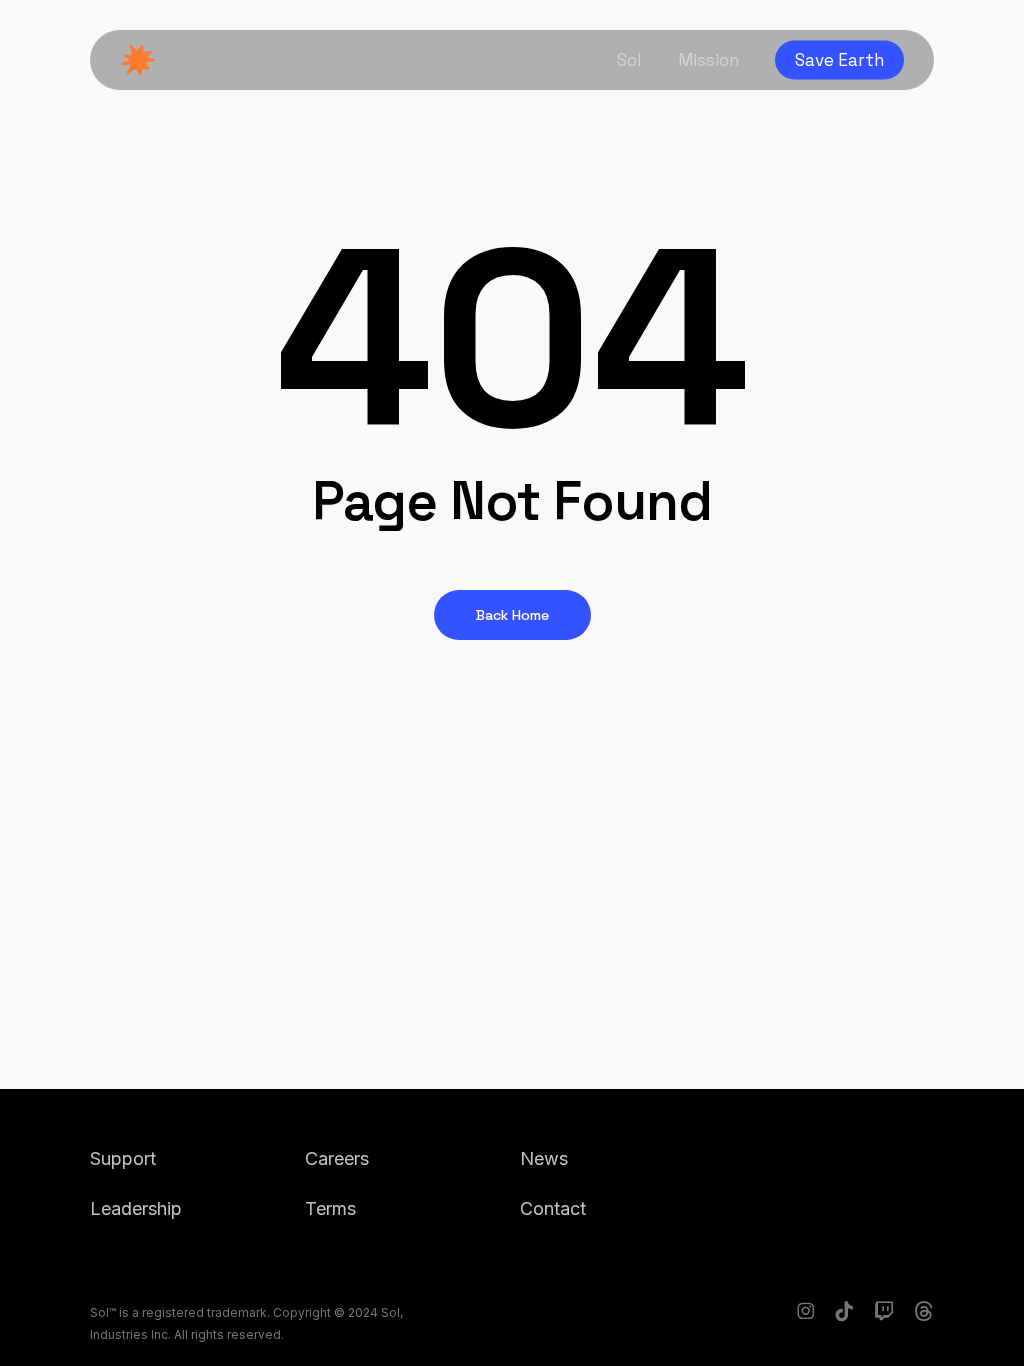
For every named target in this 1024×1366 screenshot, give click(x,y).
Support (123, 1158)
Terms (330, 1208)
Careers (337, 1158)
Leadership (136, 1208)
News (544, 1158)
